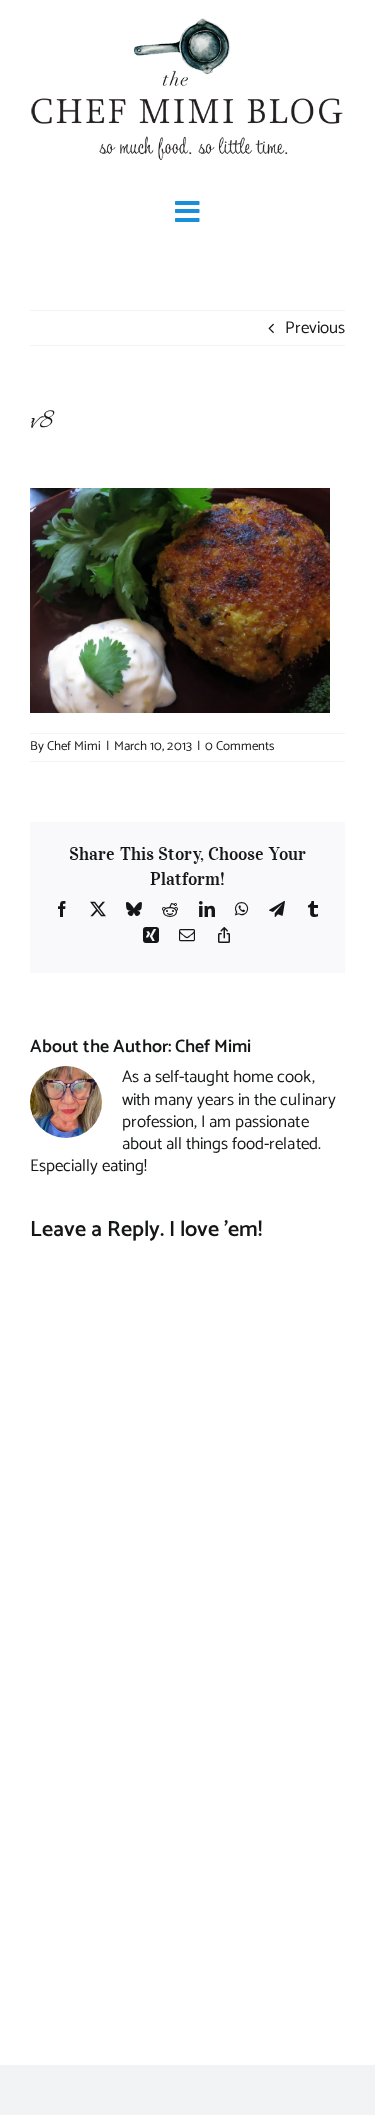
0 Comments (239, 746)
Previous (315, 328)
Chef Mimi (74, 746)
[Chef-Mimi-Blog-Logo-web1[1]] (187, 20)
